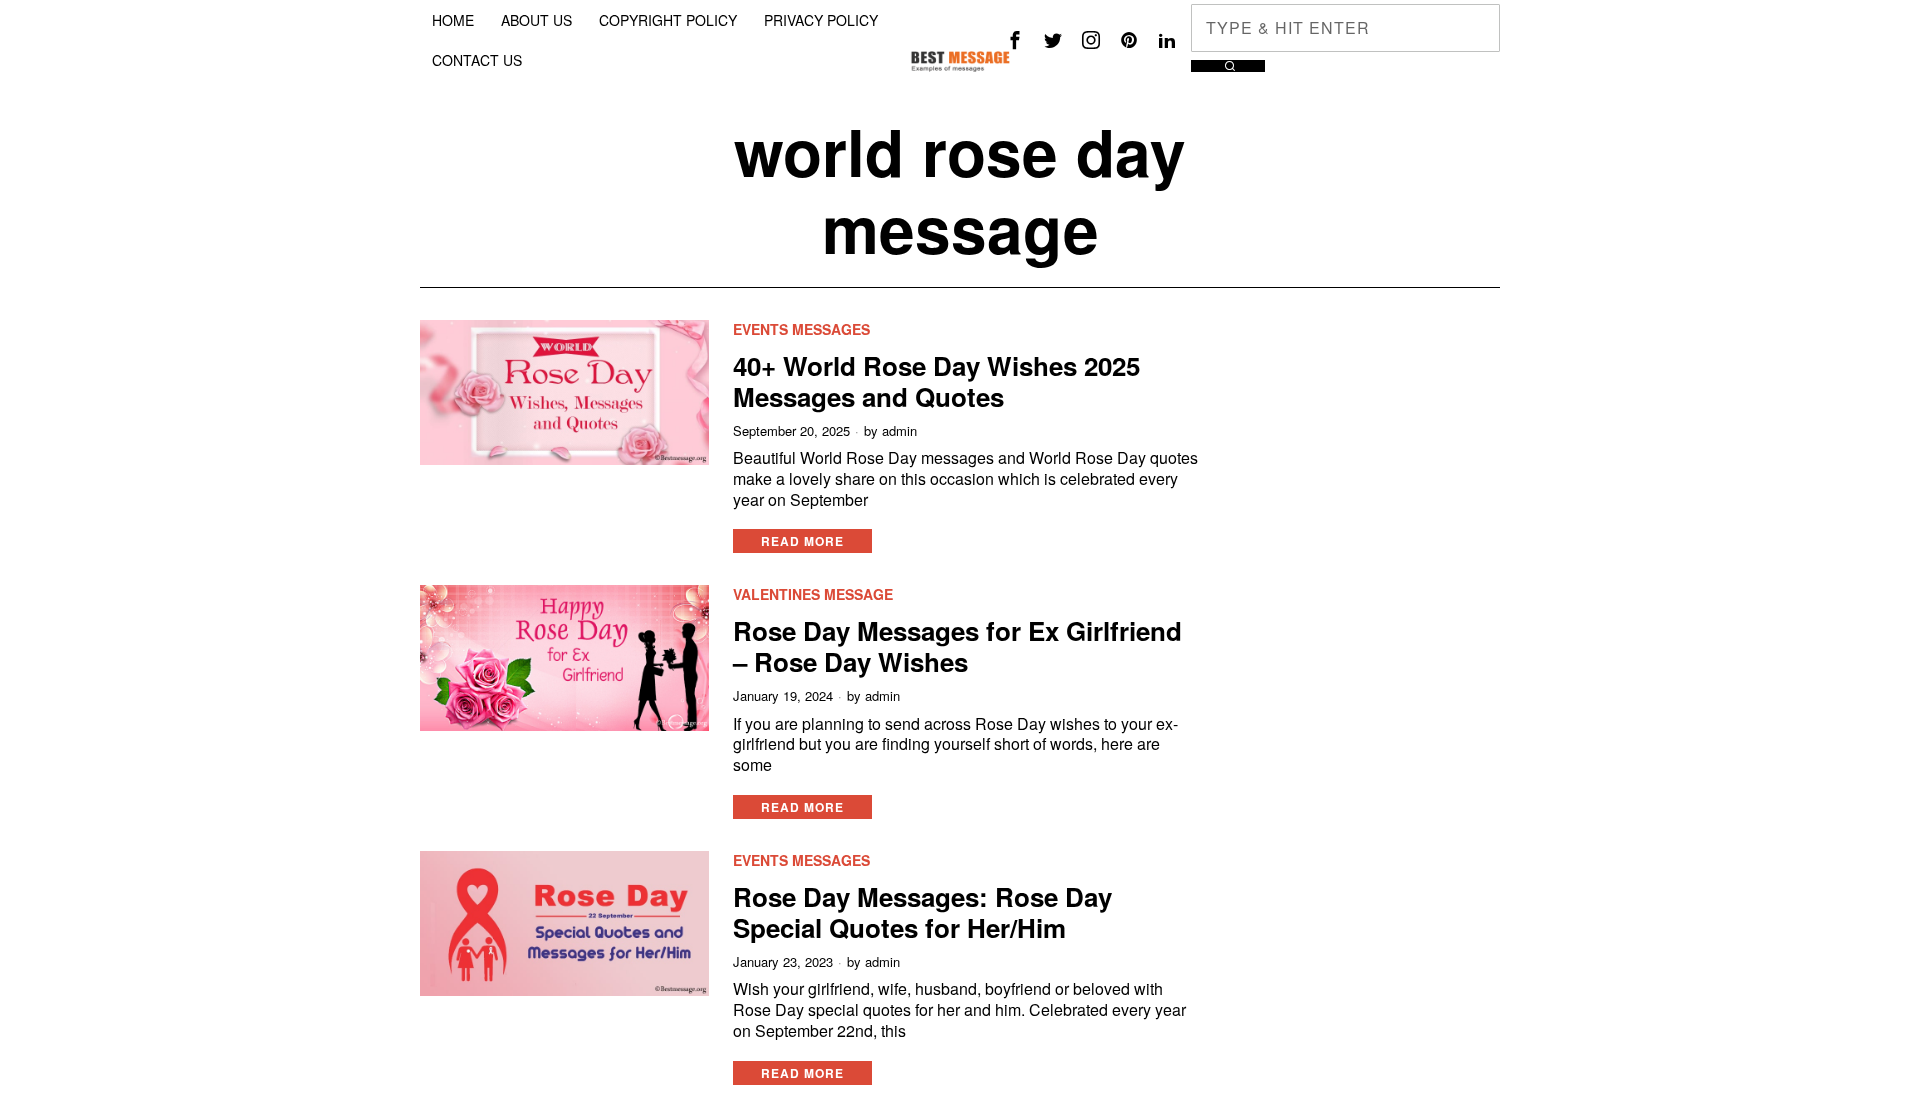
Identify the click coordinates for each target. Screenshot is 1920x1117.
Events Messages (801, 329)
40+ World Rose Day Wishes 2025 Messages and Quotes (936, 381)
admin (899, 431)
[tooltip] (1015, 40)
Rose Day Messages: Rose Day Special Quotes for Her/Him (922, 912)
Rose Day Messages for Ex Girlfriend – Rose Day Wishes (957, 646)
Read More (802, 541)
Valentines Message (813, 594)
